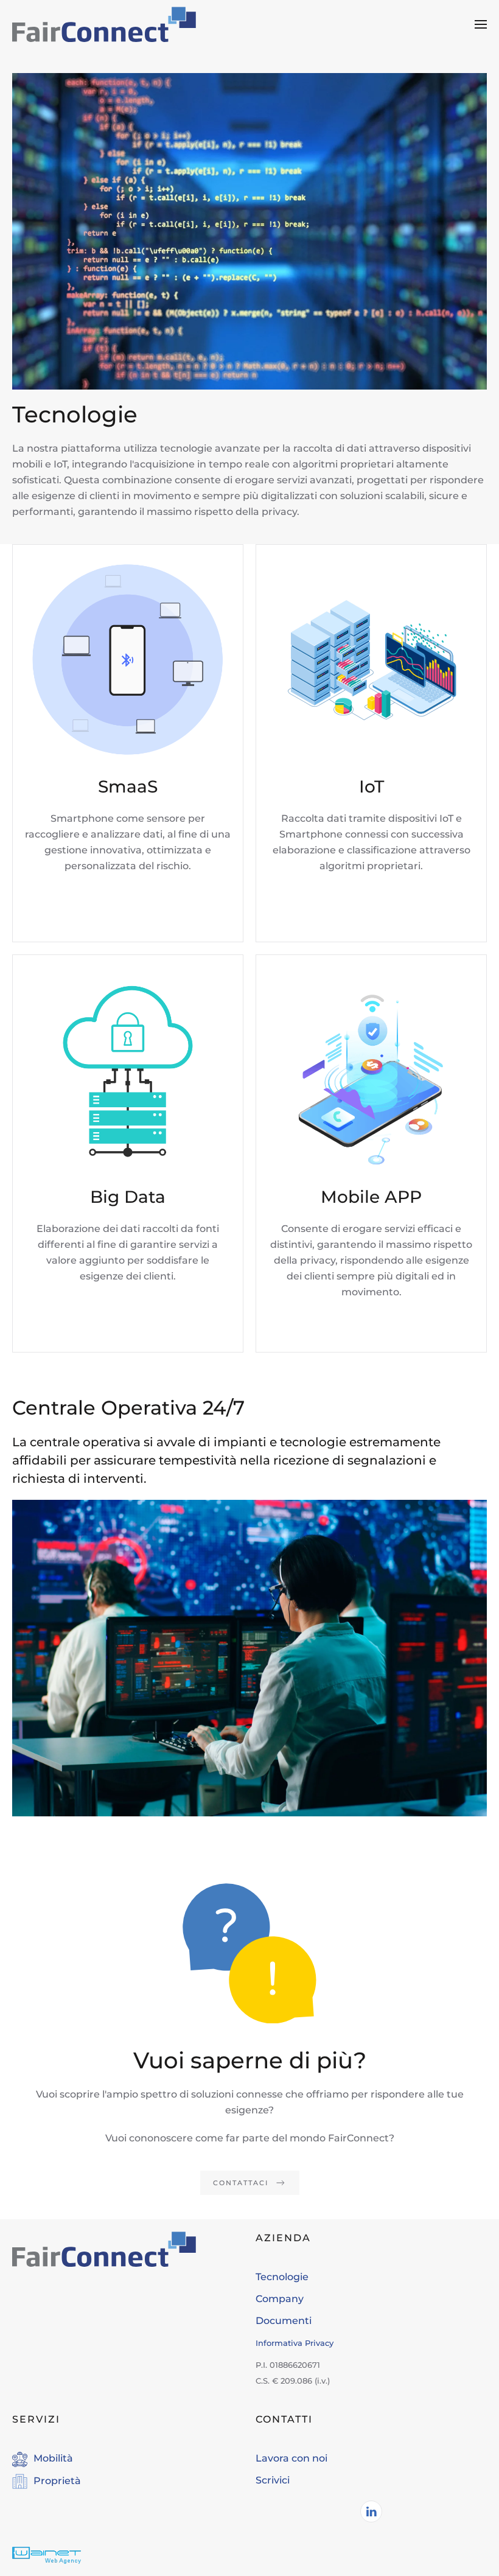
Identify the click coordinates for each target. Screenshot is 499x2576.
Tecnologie (282, 2277)
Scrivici (273, 2480)
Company (280, 2299)
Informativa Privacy (295, 2343)
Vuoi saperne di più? (250, 2060)
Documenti (284, 2321)
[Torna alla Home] (104, 24)
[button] (481, 24)
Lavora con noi (291, 2458)
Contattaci (241, 2183)
